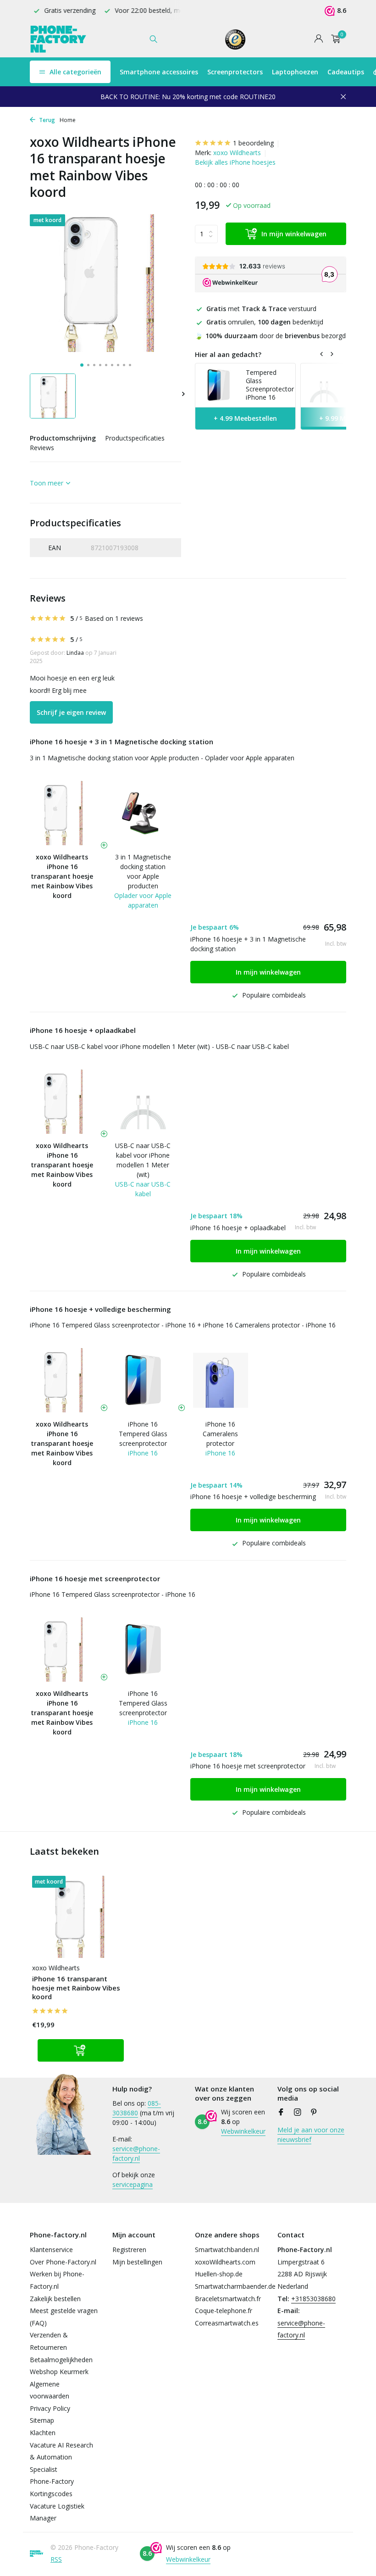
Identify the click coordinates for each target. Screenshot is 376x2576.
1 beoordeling (253, 143)
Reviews (42, 448)
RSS (56, 2559)
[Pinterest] (314, 2113)
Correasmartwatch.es (227, 2323)
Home (68, 120)
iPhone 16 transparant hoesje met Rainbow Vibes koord (76, 1988)
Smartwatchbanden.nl (227, 2250)
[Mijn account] (318, 39)
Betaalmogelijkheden (61, 2360)
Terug (46, 120)
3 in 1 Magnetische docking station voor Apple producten (143, 871)
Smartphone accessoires (159, 72)
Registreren (129, 2250)
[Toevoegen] (81, 2050)
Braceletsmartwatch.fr (228, 2299)
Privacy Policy (50, 2408)
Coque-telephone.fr (224, 2311)
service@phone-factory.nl (136, 2153)
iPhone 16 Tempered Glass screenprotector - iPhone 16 (113, 1325)
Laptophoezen (295, 72)
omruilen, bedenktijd (265, 322)
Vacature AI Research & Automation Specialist (61, 2457)
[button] (82, 365)
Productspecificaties (135, 438)
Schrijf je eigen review (71, 712)
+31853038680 (313, 2299)
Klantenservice (51, 2250)
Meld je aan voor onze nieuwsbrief (311, 2135)
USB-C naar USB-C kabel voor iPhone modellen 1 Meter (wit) (143, 1160)
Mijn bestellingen (137, 2262)
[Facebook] (281, 2113)
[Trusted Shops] (235, 39)
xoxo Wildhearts (237, 153)
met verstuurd (261, 309)
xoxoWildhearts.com (225, 2262)
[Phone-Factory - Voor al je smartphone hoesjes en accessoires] (58, 39)
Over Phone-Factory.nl (63, 2262)
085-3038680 (137, 2108)
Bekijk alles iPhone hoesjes (235, 162)
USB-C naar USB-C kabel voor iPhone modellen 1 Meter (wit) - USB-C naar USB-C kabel (159, 1046)
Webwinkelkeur (243, 2131)
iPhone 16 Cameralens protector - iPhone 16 (269, 1325)
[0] (334, 39)
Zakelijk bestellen (55, 2299)
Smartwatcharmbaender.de (235, 2286)
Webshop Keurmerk (59, 2372)
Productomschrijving (63, 438)
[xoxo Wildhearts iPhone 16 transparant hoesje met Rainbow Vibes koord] (78, 1917)
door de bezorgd (270, 336)
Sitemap (42, 2420)
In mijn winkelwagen (294, 234)
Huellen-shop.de (219, 2274)
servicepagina (133, 2184)
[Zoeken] (153, 39)
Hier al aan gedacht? (228, 354)
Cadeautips (346, 72)
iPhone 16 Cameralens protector (220, 1434)
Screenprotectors (235, 72)
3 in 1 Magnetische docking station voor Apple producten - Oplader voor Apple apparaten (162, 758)
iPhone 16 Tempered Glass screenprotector (143, 1434)
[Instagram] (298, 2113)
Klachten (43, 2433)
